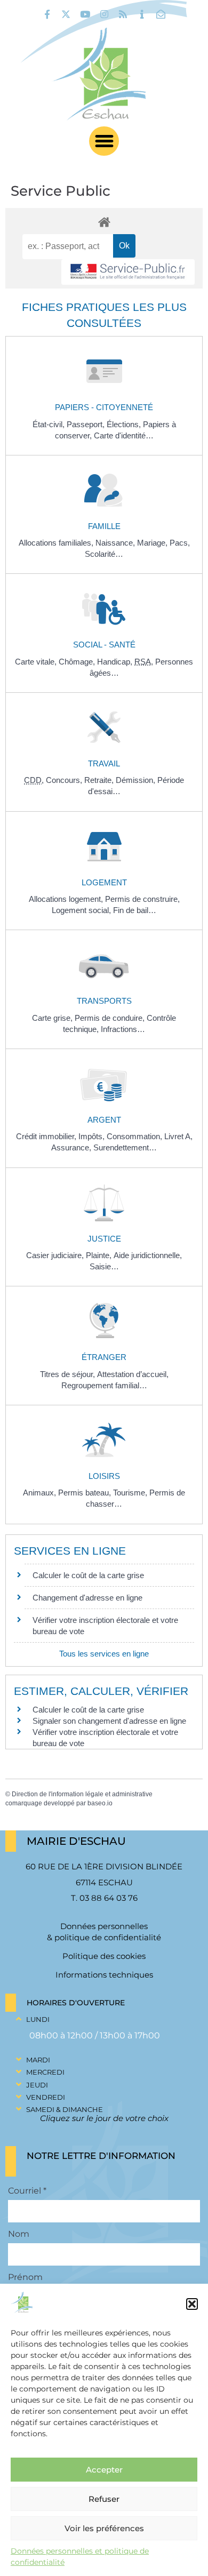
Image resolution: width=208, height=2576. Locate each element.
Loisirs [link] (104, 1476)
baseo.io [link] (100, 1803)
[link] (47, 14)
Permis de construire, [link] (142, 899)
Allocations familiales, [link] (57, 543)
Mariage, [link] (153, 543)
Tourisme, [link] (131, 1493)
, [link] (145, 662)
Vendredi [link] (46, 2097)
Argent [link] (104, 1120)
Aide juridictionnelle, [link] (148, 1255)
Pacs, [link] (180, 543)
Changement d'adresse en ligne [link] (87, 1598)
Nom (19, 2234)
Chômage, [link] (78, 662)
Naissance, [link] (116, 543)
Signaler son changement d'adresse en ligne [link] (109, 1721)
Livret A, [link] (178, 1136)
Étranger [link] (104, 1357)
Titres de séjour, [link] (69, 1374)
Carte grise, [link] (53, 1018)
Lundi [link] (38, 2019)
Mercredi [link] (45, 2072)
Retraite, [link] (100, 780)
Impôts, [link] (93, 1136)
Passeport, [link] (87, 424)
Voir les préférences (104, 2528)
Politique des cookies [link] (104, 1956)
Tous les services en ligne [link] (104, 1654)
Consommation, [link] (135, 1136)
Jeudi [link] (37, 2085)
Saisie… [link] (104, 1266)
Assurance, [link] (72, 1147)
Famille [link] (104, 526)
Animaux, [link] (41, 1493)
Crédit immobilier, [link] (47, 1136)
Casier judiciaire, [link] (56, 1255)
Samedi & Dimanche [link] (65, 2109)
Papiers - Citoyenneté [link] (104, 407)
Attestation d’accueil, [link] (133, 1374)
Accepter (104, 2470)
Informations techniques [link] (104, 1975)
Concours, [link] (65, 780)
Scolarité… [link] (104, 554)
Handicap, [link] (116, 662)
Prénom (25, 2277)
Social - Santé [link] (104, 645)
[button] (192, 2304)
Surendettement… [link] (125, 1147)
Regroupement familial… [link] (104, 1385)
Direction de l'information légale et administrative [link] (82, 1794)
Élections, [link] (125, 424)
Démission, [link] (137, 780)
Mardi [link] (38, 2060)
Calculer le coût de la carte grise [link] (88, 1575)
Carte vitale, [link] (37, 662)
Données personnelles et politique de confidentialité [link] (80, 2557)
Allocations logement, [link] (67, 899)
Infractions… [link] (123, 1029)
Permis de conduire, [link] (111, 1018)
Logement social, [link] (82, 910)
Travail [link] (104, 763)
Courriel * (27, 2191)
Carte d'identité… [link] (124, 435)
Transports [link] (104, 1001)
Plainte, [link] (100, 1255)
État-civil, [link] (50, 424)
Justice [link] (104, 1239)
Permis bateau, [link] (86, 1493)
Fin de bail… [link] (135, 910)
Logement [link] (104, 882)
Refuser (104, 2499)
